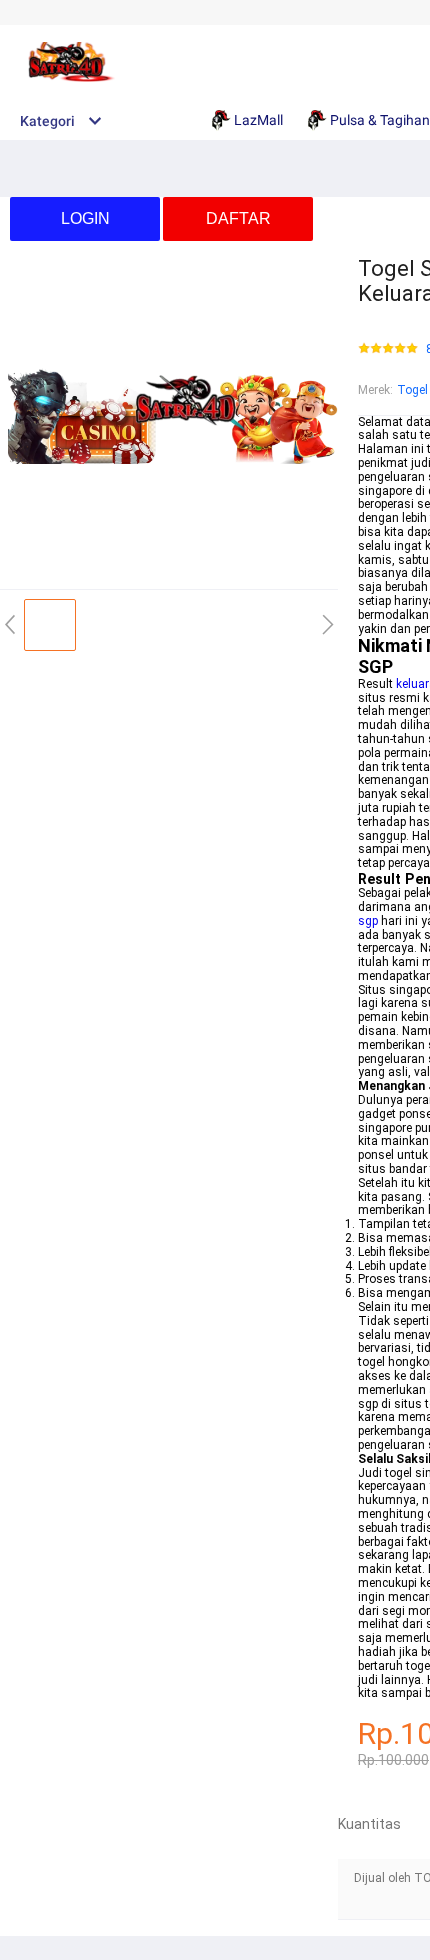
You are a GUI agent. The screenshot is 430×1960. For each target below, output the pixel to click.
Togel (412, 390)
